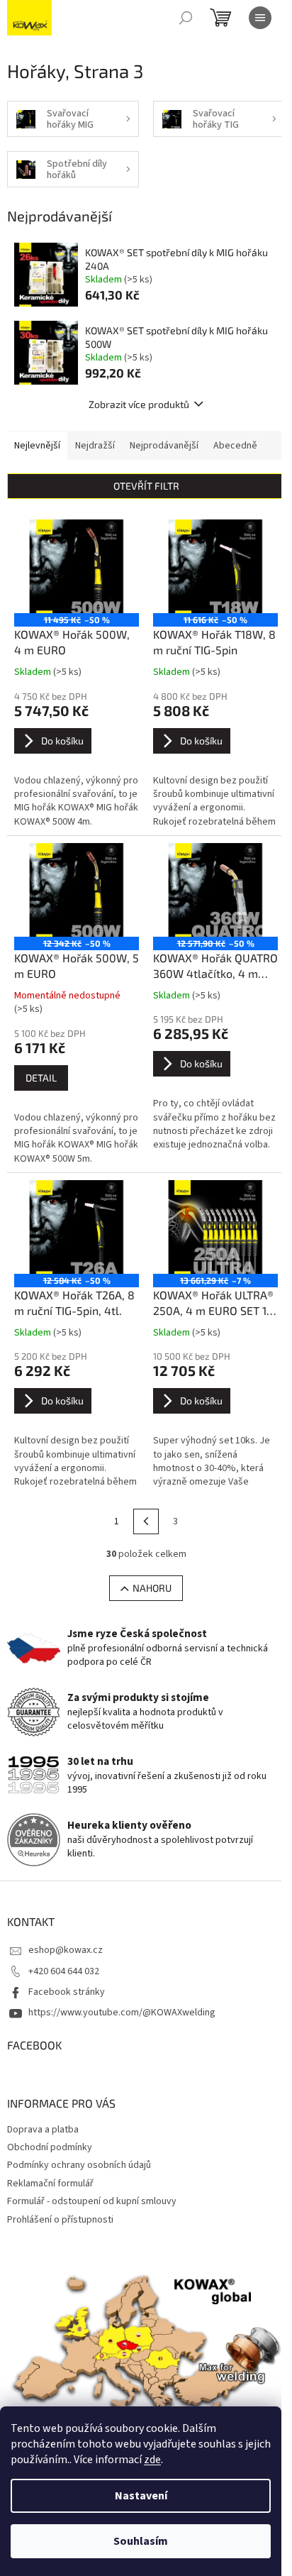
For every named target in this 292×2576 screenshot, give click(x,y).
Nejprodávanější (164, 446)
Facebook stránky (67, 1992)
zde (152, 2460)
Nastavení (141, 2496)
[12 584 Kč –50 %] (77, 1227)
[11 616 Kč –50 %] (215, 566)
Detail (41, 1078)
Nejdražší (95, 446)
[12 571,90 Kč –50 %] (215, 890)
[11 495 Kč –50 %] (77, 566)
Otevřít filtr (146, 486)
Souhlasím (141, 2541)
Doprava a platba (43, 2130)
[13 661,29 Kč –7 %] (215, 1227)
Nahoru (152, 1588)
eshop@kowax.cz (66, 1950)
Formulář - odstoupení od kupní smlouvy (92, 2201)
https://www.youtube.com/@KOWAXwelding (122, 2013)
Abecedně (235, 446)
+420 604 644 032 (64, 1971)
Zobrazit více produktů (139, 404)
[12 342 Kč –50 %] (77, 890)
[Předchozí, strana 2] (146, 1521)
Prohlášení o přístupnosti (60, 2220)
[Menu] (260, 18)
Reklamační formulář (50, 2184)
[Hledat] (186, 18)
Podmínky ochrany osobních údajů (79, 2165)
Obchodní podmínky (50, 2147)
